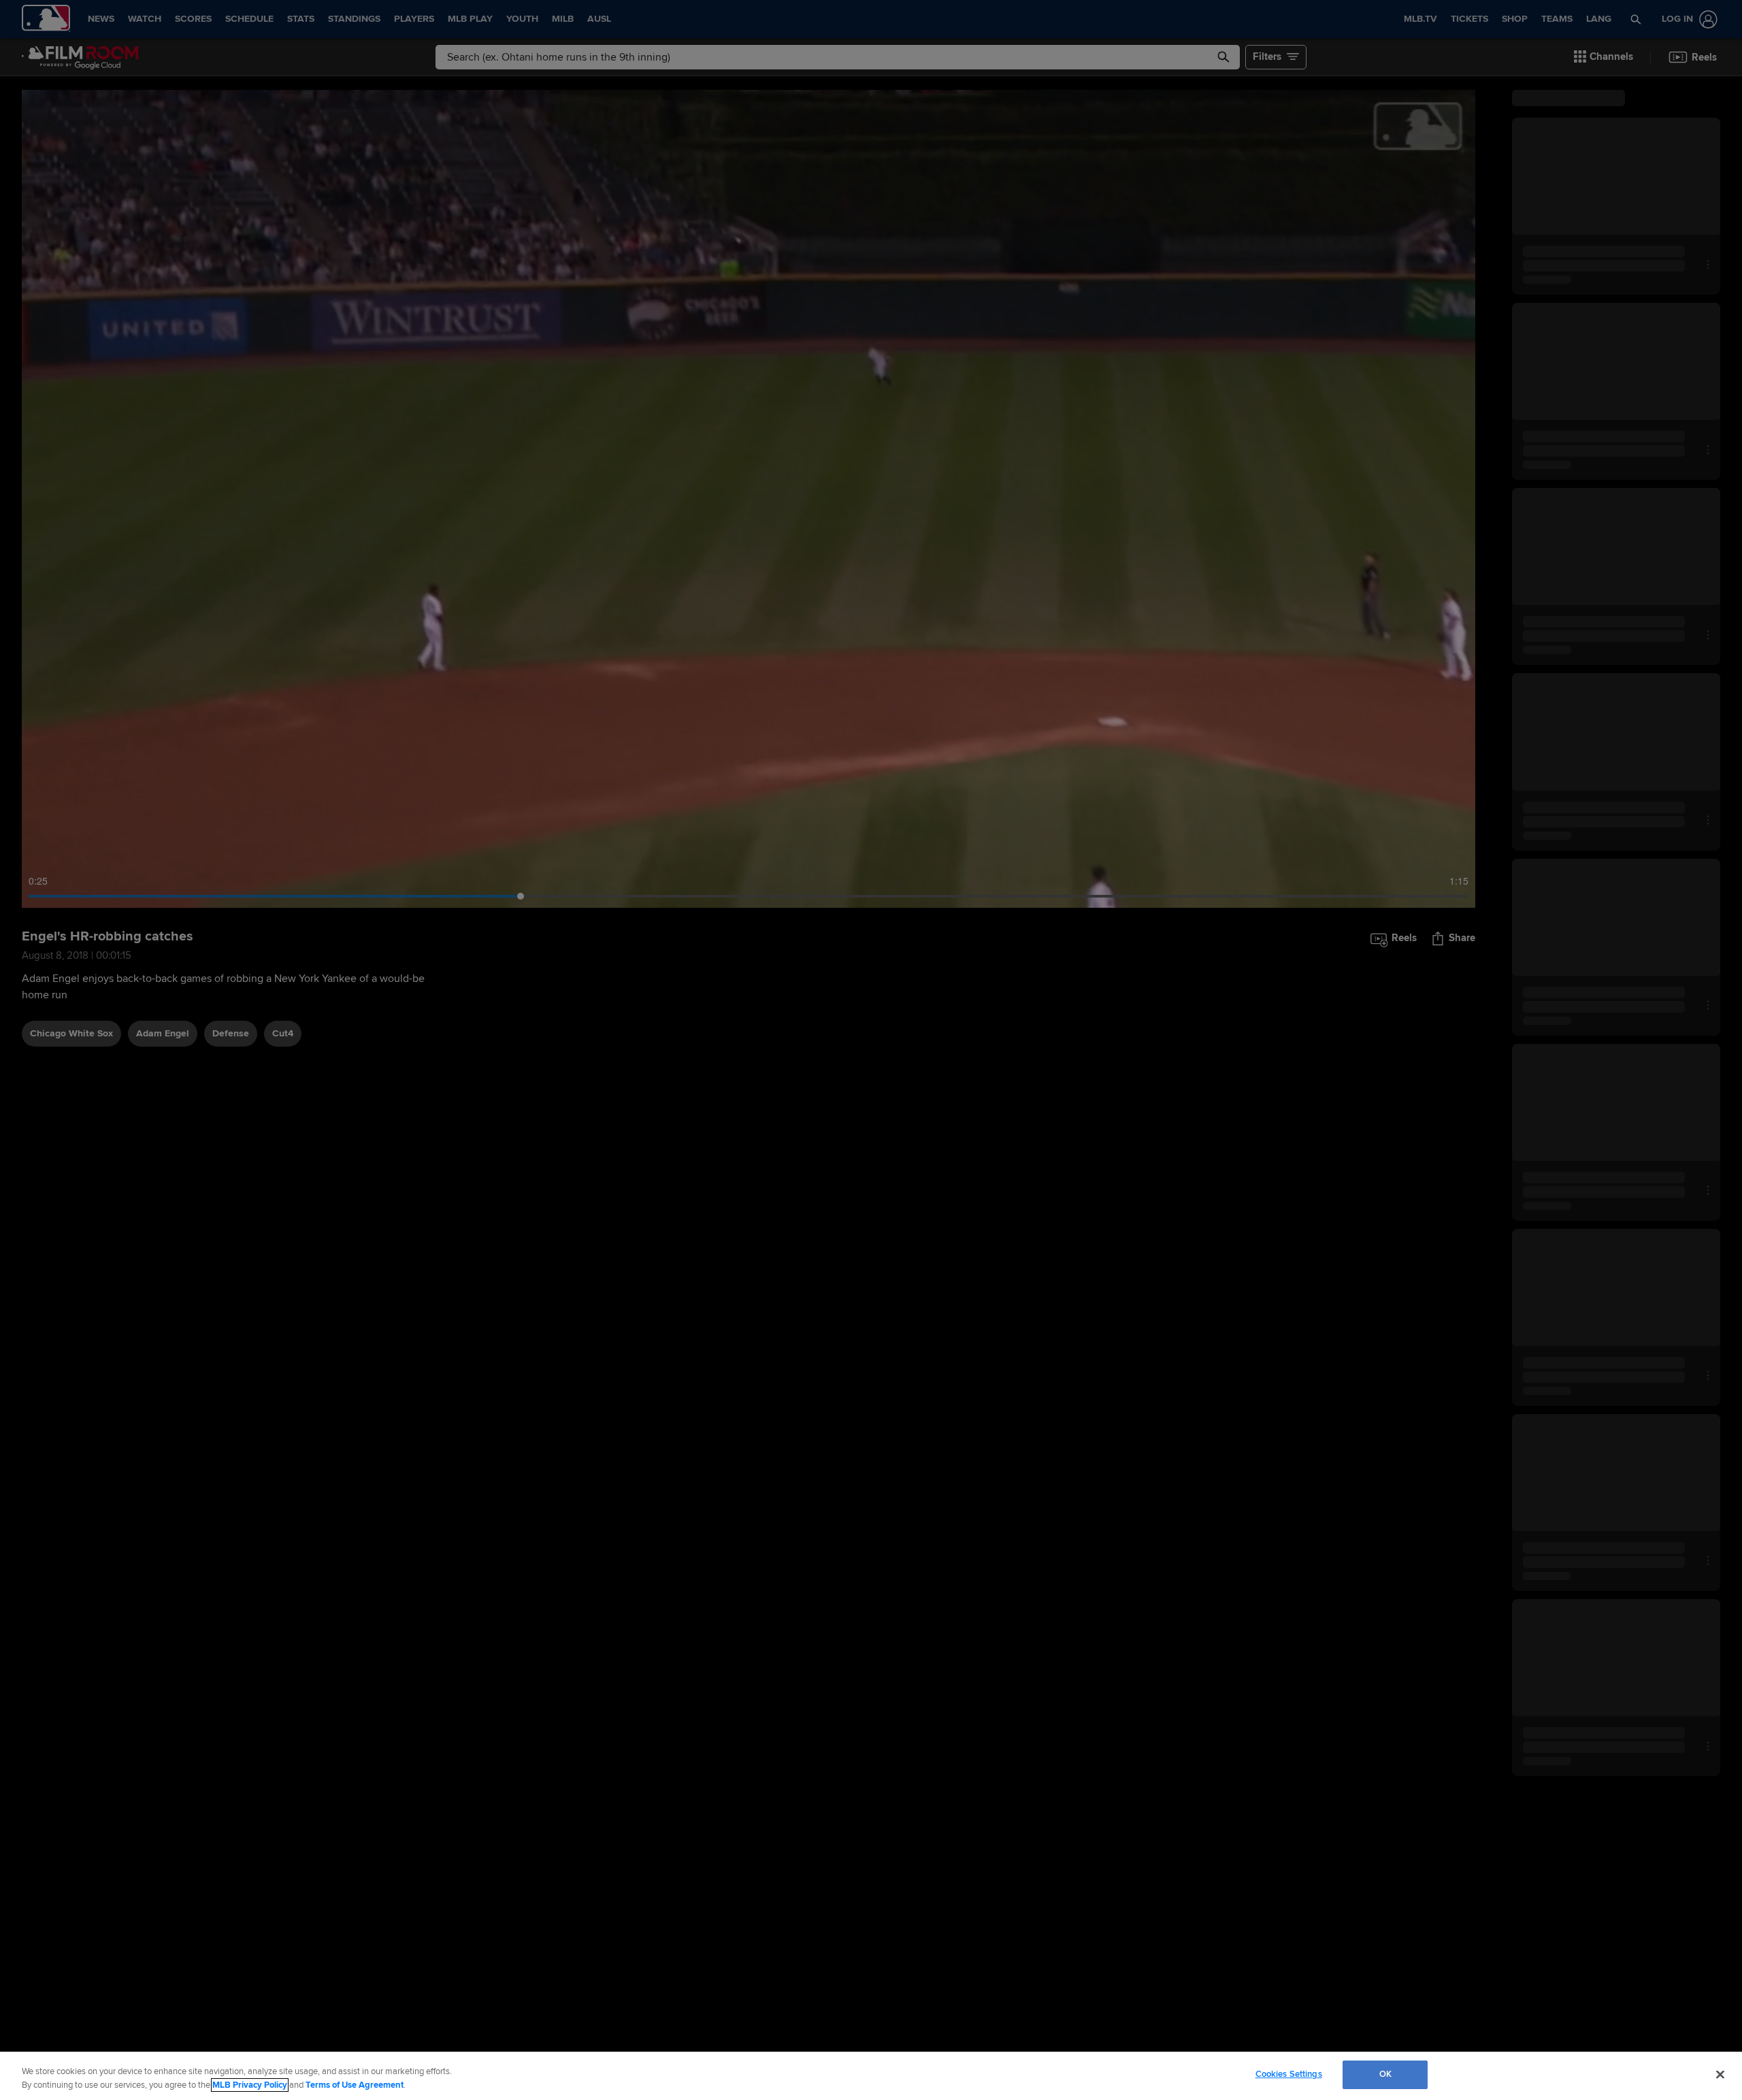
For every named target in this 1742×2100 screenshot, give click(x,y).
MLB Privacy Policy (250, 2085)
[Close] (1720, 2074)
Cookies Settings (1289, 2074)
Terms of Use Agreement (355, 2085)
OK (1385, 2074)
